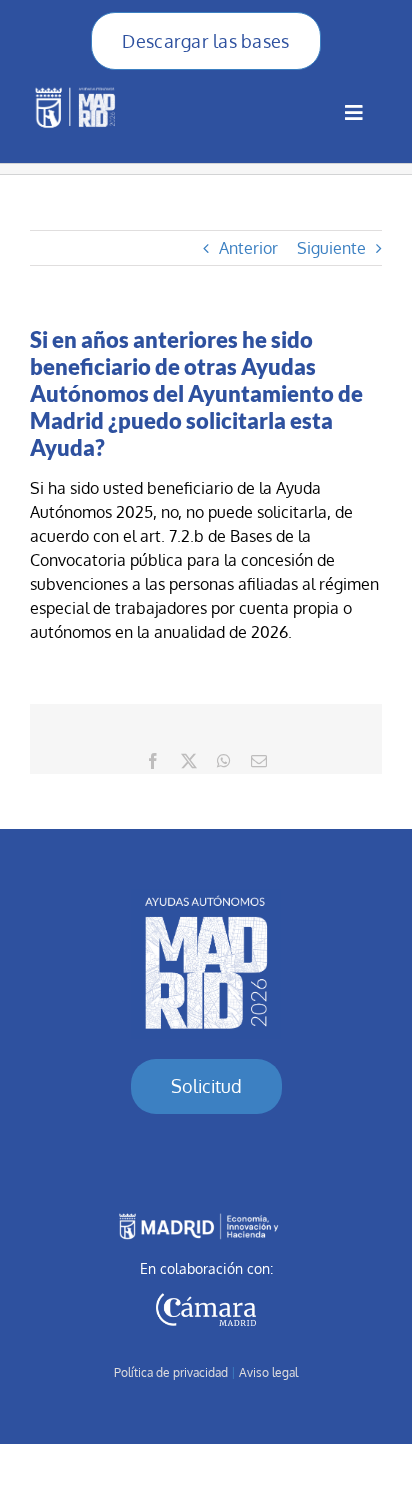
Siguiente (331, 248)
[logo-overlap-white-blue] (78, 85)
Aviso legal (268, 1372)
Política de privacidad (171, 1372)
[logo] (206, 897)
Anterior (248, 248)
